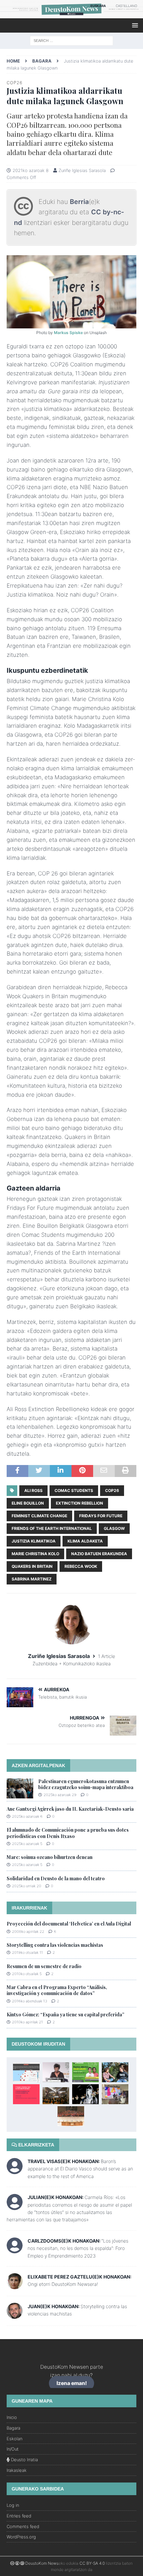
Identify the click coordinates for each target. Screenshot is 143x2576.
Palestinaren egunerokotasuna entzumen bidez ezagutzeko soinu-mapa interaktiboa (86, 1784)
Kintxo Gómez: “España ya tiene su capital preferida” (66, 2015)
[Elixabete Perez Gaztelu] (15, 2285)
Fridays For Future (101, 1516)
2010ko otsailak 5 (27, 1974)
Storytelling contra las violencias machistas (55, 1945)
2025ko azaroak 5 (27, 1844)
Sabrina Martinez (32, 1579)
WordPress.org (21, 2537)
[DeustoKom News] (71, 14)
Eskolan (14, 2439)
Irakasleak (17, 2470)
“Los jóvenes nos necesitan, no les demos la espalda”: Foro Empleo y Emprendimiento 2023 (78, 2248)
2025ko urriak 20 (27, 1886)
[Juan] (15, 2315)
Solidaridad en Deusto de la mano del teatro (56, 1878)
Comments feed (23, 2526)
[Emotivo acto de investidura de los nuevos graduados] (56, 2096)
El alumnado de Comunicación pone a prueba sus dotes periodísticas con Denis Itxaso (68, 1833)
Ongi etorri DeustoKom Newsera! (63, 2284)
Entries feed (19, 2516)
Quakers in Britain (32, 1566)
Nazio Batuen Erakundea (99, 1554)
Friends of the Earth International (52, 1528)
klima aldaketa (85, 1541)
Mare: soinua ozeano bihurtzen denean (50, 1857)
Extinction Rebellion (79, 1503)
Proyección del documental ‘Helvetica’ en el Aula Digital (69, 1924)
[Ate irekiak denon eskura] (85, 2072)
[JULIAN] (15, 2206)
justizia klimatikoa (34, 1541)
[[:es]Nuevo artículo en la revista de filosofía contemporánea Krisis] (26, 2072)
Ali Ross (33, 1490)
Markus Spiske (68, 333)
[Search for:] (71, 40)
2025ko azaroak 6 (27, 1816)
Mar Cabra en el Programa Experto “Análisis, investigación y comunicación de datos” (57, 1990)
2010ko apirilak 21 (27, 2022)
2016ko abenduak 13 (30, 2001)
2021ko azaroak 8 (31, 170)
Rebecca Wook (81, 1566)
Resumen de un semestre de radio (44, 1966)
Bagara (13, 2428)
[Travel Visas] (15, 2170)
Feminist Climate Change (39, 1516)
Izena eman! (72, 2384)
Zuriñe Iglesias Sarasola (82, 170)
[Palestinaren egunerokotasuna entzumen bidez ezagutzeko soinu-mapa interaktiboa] (20, 1788)
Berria (79, 202)
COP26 (112, 1490)
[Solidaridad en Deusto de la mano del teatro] (85, 2094)
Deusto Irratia (24, 2460)
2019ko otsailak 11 (27, 1952)
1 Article (107, 1656)
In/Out (13, 2449)
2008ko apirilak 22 (28, 1932)
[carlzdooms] (15, 2250)
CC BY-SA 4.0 (92, 2563)
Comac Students (74, 1490)
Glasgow (114, 1528)
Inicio (12, 2417)
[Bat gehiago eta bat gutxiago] (71, 2116)
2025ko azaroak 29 (60, 1795)
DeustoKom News (42, 2563)
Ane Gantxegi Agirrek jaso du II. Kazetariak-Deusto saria (70, 1809)
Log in (13, 2505)
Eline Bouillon (28, 1503)
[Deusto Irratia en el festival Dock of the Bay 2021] (115, 2094)
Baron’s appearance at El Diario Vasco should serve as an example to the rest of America (80, 2169)
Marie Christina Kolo (35, 1554)
